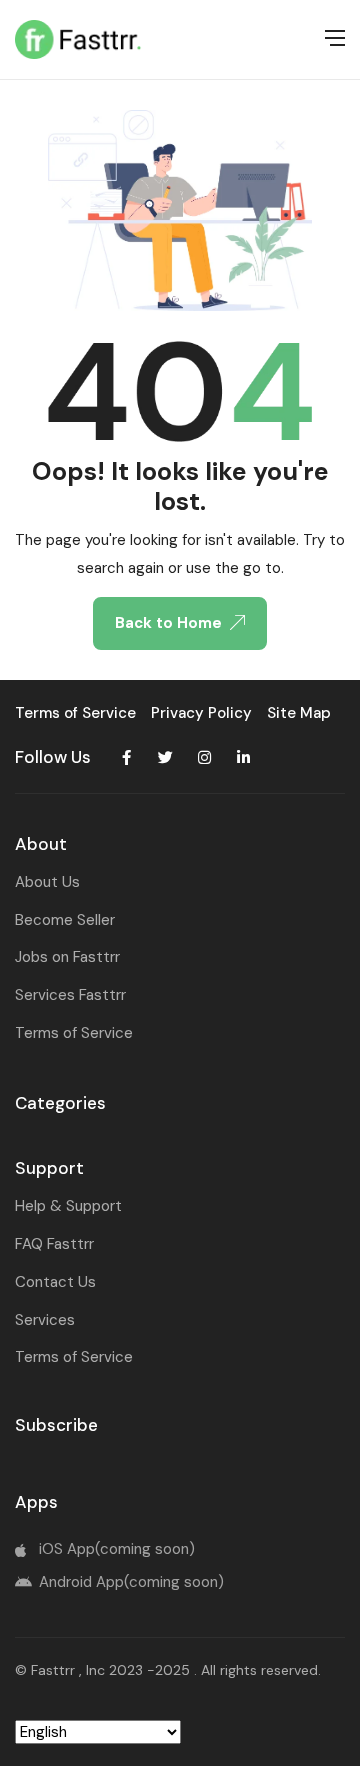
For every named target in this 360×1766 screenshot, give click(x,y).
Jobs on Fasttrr (67, 957)
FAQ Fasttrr (54, 1244)
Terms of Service (74, 1033)
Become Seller (65, 920)
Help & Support (68, 1206)
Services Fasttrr (70, 995)
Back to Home (168, 623)
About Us (47, 882)
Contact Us (55, 1282)
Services (45, 1320)
